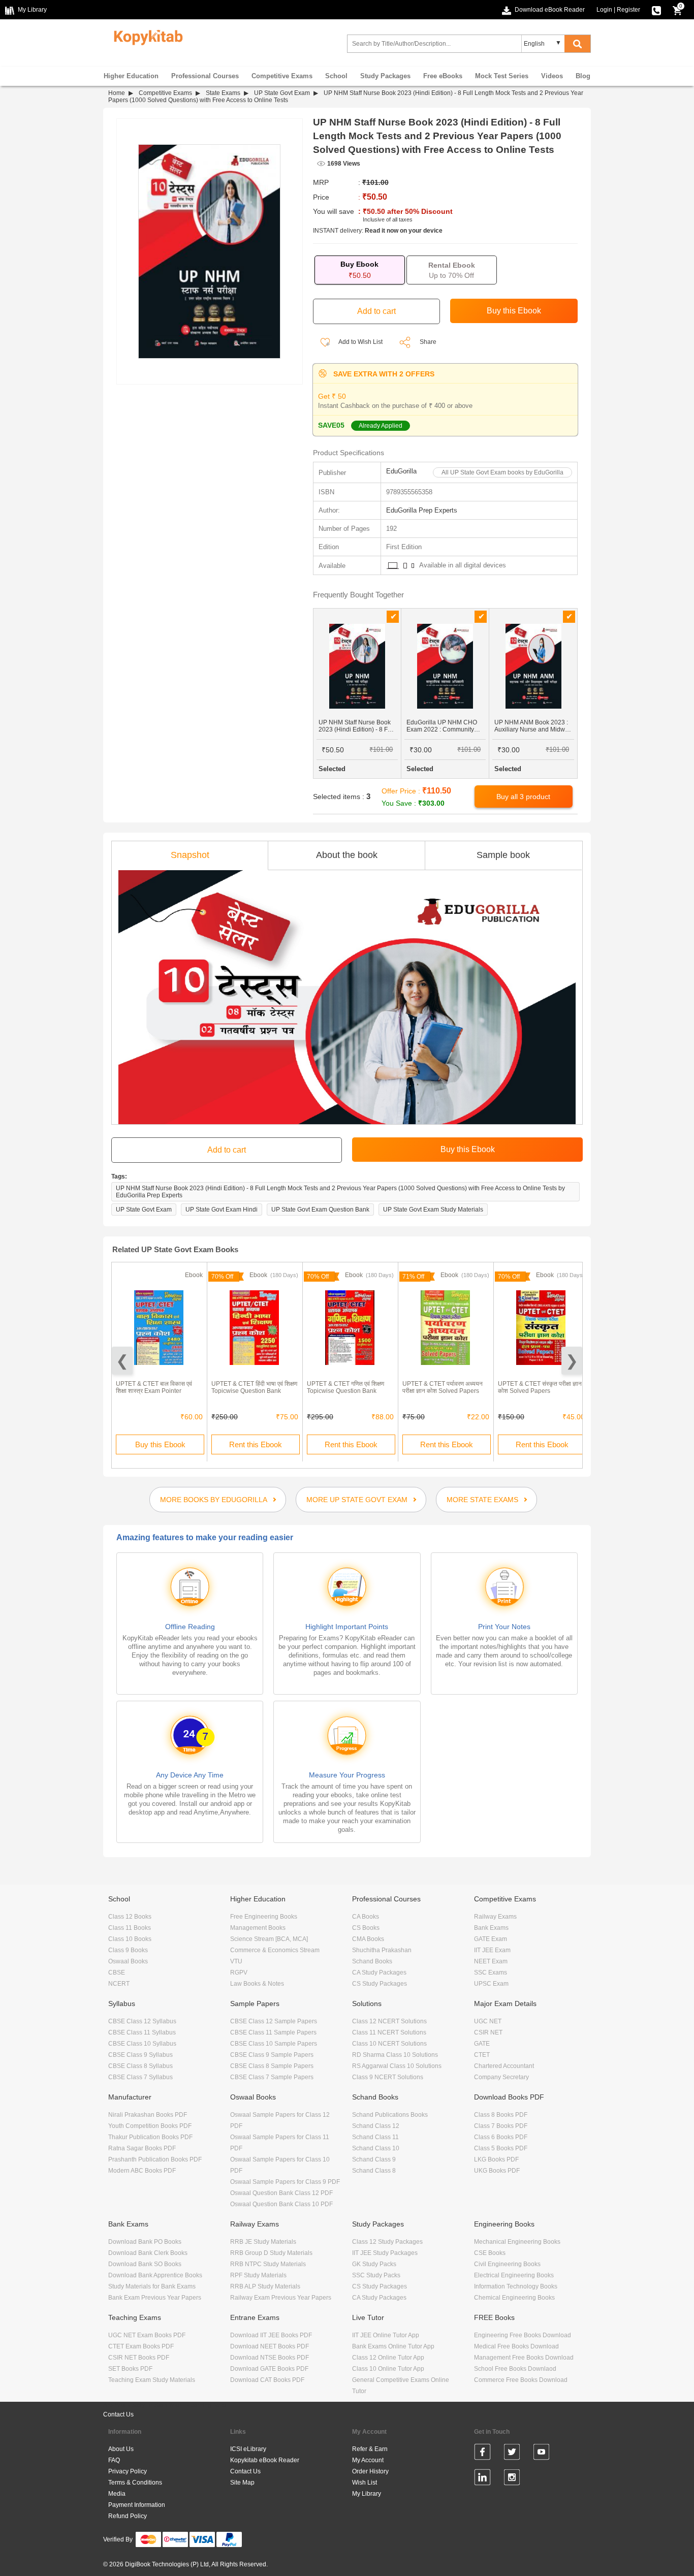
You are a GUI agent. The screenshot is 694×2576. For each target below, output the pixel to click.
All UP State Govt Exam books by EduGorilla (502, 472)
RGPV (239, 1973)
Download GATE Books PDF (269, 2369)
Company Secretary (501, 2077)
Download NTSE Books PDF (270, 2358)
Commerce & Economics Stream (275, 1950)
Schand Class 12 (376, 2126)
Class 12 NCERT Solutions (389, 2021)
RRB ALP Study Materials (265, 2286)
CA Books (366, 1917)
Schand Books (372, 1961)
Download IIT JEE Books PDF (271, 2335)
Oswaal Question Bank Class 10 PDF (281, 2204)
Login (604, 10)
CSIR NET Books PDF (139, 2358)
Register (628, 10)
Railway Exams (495, 1917)
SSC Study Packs (376, 2275)
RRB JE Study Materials (263, 2242)
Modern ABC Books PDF (142, 2171)
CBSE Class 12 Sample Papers (274, 2021)
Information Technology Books (516, 2286)
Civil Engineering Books (507, 2264)
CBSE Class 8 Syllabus (140, 2066)
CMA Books (368, 1939)
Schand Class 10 (376, 2148)
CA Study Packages (379, 1973)
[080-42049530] (656, 10)
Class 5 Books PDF (501, 2148)
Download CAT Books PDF (267, 2380)
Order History (370, 2471)
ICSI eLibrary (248, 2449)
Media (117, 2494)
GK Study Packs (374, 2264)
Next (572, 1361)
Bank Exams (491, 1928)
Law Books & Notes (257, 1984)
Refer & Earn (370, 2449)
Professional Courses (205, 76)
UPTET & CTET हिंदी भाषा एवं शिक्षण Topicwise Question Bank (254, 1387)
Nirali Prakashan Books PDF (148, 2115)
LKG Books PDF (496, 2159)
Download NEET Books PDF (270, 2346)
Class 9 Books (128, 1950)
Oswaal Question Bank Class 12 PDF (281, 2193)
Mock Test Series (502, 76)
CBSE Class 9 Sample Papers (272, 2055)
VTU (236, 1961)
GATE (482, 2044)
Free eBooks (443, 76)
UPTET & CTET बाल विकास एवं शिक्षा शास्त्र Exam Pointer (154, 1387)
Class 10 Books (130, 1939)
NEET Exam (491, 1961)
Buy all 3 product (523, 797)
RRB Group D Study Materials (271, 2253)
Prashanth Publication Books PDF (155, 2159)
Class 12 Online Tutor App (388, 2358)
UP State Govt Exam (282, 93)
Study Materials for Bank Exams (152, 2286)
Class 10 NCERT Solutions (389, 2044)
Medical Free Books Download (516, 2346)
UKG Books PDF (497, 2171)
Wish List (365, 2483)
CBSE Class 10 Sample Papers (274, 2044)
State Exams (223, 93)
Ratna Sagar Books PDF (142, 2148)
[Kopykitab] (146, 36)
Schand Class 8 (374, 2171)
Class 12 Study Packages (387, 2242)
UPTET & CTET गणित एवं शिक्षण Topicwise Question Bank (345, 1387)
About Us (121, 2449)
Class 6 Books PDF (501, 2137)
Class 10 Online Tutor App (388, 2369)
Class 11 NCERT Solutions (389, 2032)
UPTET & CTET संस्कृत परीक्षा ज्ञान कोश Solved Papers (540, 1387)
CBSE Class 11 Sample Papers (273, 2032)
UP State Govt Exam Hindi (222, 1210)
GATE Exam (491, 1939)
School (336, 76)
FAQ (114, 2460)
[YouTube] (541, 2454)
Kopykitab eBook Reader (265, 2460)
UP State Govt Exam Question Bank (320, 1210)
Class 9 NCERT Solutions (388, 2077)
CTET (482, 2055)
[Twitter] (512, 2454)
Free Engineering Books (264, 1917)
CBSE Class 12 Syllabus (142, 2021)
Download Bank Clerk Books (148, 2253)
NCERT (119, 1984)
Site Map (242, 2483)
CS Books (366, 1928)
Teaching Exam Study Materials (152, 2380)
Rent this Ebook (256, 1444)
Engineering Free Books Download (523, 2335)
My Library (367, 2494)
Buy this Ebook (160, 1444)
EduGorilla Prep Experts (422, 510)
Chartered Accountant (504, 2066)
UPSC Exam (491, 1984)
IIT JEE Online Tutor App (386, 2335)
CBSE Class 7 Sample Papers (272, 2077)
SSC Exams (491, 1973)
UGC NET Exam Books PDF (147, 2335)
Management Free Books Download (524, 2358)
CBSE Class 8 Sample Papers (272, 2066)
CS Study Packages (380, 1984)
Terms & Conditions (135, 2483)
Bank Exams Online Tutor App (393, 2346)
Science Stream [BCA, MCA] (269, 1939)
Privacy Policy (128, 2471)
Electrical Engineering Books (514, 2275)
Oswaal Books (128, 1961)
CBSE (117, 1973)
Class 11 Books (130, 1928)
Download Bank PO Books (145, 2242)
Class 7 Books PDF (501, 2126)
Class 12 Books (130, 1917)
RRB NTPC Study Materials (268, 2264)
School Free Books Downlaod (515, 2369)
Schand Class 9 (374, 2159)
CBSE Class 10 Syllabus (142, 2044)
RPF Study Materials (258, 2275)
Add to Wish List (360, 342)
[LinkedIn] (482, 2479)
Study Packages (385, 76)
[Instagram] (512, 2479)
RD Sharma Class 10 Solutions (395, 2055)
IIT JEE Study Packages (385, 2253)
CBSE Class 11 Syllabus (142, 2032)
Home (117, 93)
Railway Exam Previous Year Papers (281, 2298)
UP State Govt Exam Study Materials (433, 1210)
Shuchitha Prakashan (382, 1950)
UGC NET (488, 2021)
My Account (368, 2460)
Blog (583, 76)
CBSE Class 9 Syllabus (140, 2055)
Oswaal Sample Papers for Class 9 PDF (285, 2182)
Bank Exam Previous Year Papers (155, 2298)
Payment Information (137, 2505)
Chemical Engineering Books (514, 2298)
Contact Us (118, 2414)
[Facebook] (482, 2454)
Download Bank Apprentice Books (155, 2275)
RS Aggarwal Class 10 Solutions (397, 2066)
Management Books (258, 1928)
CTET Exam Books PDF (141, 2346)
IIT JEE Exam (492, 1950)
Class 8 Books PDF (501, 2115)
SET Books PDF (130, 2369)
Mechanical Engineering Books (517, 2242)
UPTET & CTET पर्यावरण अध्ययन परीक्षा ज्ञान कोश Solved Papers (443, 1387)
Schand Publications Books (390, 2115)
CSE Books (490, 2253)
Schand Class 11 (375, 2137)
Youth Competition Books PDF (150, 2126)
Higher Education (131, 76)
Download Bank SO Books (145, 2264)
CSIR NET (488, 2032)
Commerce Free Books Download (521, 2380)
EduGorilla (401, 471)
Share (428, 342)
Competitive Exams (282, 76)
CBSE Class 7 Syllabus (140, 2077)
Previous (122, 1361)
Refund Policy (128, 2516)
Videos (552, 76)
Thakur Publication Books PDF (150, 2137)
